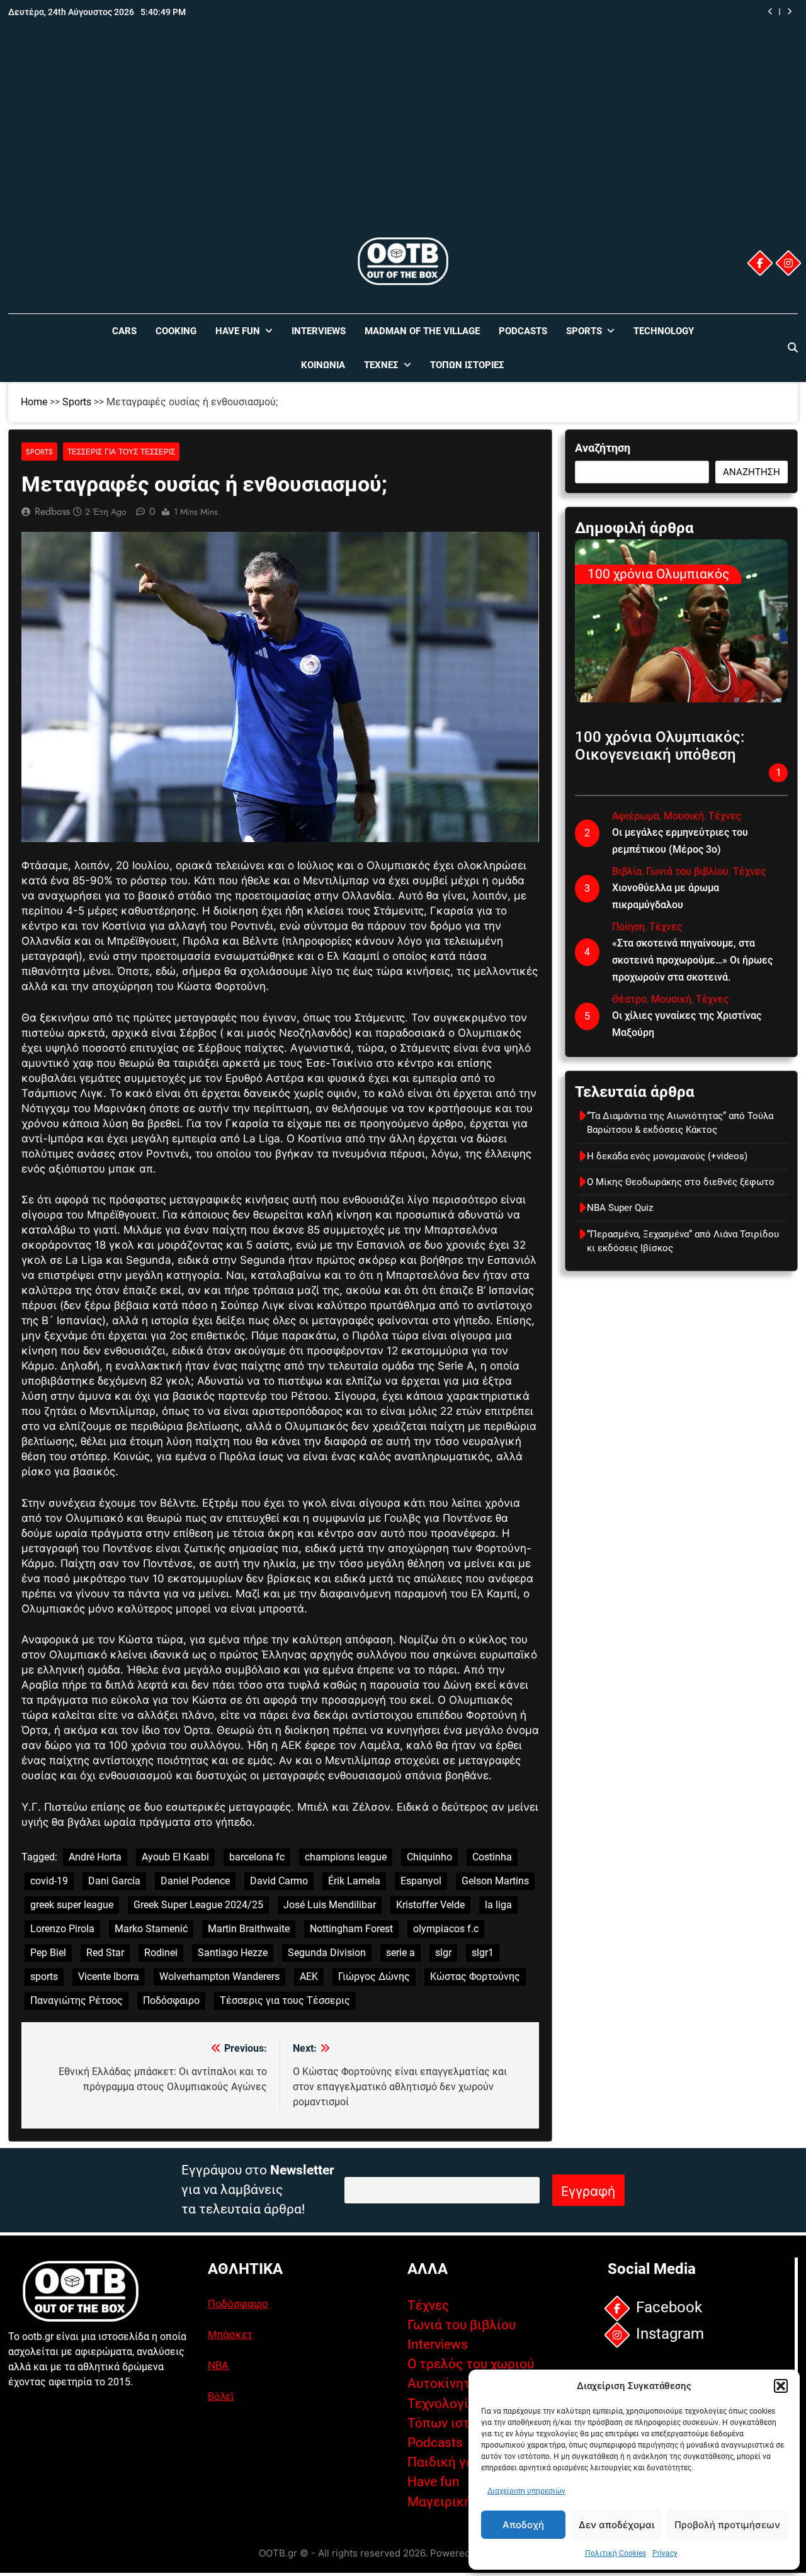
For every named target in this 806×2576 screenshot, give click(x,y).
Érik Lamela (354, 1881)
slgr (443, 1953)
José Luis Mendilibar (330, 1905)
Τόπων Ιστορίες (467, 365)
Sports (584, 331)
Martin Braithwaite (249, 1929)
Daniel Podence (195, 1881)
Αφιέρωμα (636, 816)
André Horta (95, 1857)
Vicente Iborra (109, 1977)
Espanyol (421, 1881)
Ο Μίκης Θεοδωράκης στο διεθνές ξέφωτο (681, 1182)
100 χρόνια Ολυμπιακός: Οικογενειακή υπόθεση (660, 746)
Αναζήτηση (603, 448)
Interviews (319, 331)
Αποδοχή (523, 2525)
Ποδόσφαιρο (171, 2000)
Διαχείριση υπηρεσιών (526, 2491)
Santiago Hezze (233, 1953)
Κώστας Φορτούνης (475, 1977)
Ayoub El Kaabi (175, 1857)
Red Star (105, 1953)
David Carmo (279, 1881)
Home (34, 402)
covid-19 (49, 1881)
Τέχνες (381, 365)
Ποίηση (628, 927)
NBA (218, 2365)
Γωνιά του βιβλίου (687, 871)
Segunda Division (327, 1953)
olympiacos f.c (446, 1929)
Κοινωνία (323, 365)
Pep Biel (48, 1953)
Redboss (52, 511)
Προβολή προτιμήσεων (727, 2525)
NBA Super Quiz (706, 12)
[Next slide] (789, 12)
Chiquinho (429, 1857)
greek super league (72, 1905)
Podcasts (523, 331)
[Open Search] (793, 347)
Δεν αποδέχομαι (616, 2525)
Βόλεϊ (221, 2396)
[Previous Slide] (770, 12)
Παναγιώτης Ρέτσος (77, 2000)
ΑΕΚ (309, 1977)
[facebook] (760, 263)
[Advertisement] (403, 140)
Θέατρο (629, 999)
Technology (664, 331)
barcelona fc (257, 1857)
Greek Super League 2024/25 (198, 1905)
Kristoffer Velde (430, 1905)
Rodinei (161, 1953)
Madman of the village (422, 331)
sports (44, 1977)
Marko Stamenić (151, 1929)
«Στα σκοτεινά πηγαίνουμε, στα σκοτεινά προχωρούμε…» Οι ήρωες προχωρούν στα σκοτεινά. (692, 960)
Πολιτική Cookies (616, 2553)
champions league (346, 1857)
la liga (498, 1905)
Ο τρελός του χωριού (471, 2364)
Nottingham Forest (351, 1929)
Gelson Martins (495, 1881)
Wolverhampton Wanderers (219, 1977)
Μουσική (684, 816)
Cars (124, 331)
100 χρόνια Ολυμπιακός (658, 574)
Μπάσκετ (230, 2334)
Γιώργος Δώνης (374, 1977)
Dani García (114, 1881)
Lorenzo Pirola (62, 1929)
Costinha (492, 1857)
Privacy (665, 2553)
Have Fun (238, 331)
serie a (400, 1953)
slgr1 (483, 1953)
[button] (781, 2386)
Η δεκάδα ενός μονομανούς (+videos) (667, 1156)
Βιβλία (627, 871)
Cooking (176, 331)
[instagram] (788, 263)
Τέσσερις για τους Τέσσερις (121, 452)
